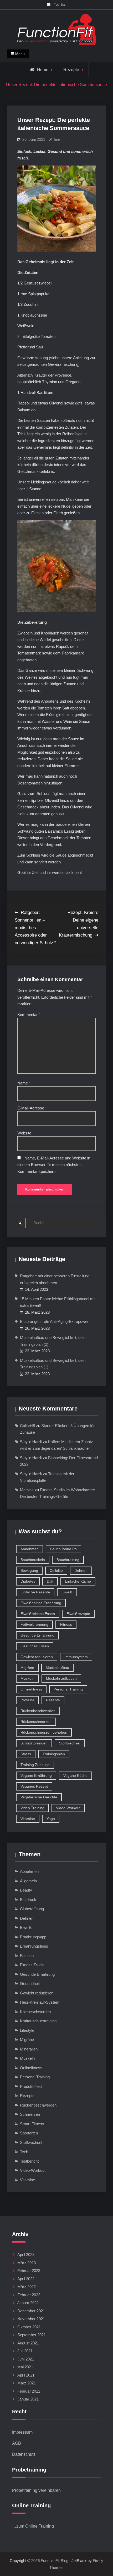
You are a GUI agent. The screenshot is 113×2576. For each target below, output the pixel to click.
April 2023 (26, 2255)
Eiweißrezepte (78, 1614)
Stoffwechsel (70, 1743)
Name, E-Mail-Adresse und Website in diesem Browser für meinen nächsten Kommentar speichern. (54, 1165)
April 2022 (26, 2279)
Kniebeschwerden (35, 2012)
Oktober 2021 (29, 2327)
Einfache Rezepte (35, 1592)
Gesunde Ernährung (37, 1635)
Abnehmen (30, 1549)
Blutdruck (28, 1900)
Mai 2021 (25, 2367)
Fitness (66, 1624)
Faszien (27, 1956)
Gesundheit (30, 1984)
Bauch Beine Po (63, 1549)
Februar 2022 (29, 2295)
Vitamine (28, 1819)
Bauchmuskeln (33, 1560)
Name (24, 1083)
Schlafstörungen (34, 1743)
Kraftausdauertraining (38, 2021)
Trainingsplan (54, 1754)
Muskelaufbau (57, 1668)
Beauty (26, 1890)
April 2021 (26, 2375)
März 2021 (27, 2383)
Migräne (27, 1668)
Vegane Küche (75, 1775)
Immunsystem (76, 1657)
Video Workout (68, 1808)
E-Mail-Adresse (32, 1108)
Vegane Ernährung (36, 1775)
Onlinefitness (31, 1689)
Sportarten (29, 2133)
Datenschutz (24, 2454)
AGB (17, 2443)
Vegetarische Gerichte (39, 1797)
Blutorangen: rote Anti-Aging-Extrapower (54, 1321)
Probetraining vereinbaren (36, 2490)
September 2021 (32, 2335)
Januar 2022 (28, 2303)
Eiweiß (67, 1592)
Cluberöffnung (32, 1909)
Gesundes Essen (35, 1646)
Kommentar (29, 1015)
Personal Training (68, 1689)
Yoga (51, 1819)
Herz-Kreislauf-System (40, 2002)
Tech (24, 2152)
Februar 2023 (29, 2271)
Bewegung (29, 1570)
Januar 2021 (28, 2399)
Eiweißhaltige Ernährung (41, 1603)
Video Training (32, 1808)
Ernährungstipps (34, 1946)
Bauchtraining (68, 1560)
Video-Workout (33, 2170)
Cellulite (56, 1570)
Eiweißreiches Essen (38, 1614)
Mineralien (29, 2049)
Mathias (27, 1490)
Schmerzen (30, 2114)
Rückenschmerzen (36, 1722)
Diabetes (28, 1581)
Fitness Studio (32, 1965)
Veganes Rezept (34, 1786)
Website (24, 1133)
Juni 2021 (26, 2359)
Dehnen (81, 1570)
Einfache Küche (78, 1581)
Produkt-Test (31, 2086)
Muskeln (27, 1678)
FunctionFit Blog (55, 2561)
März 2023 (27, 2263)
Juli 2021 (25, 2351)
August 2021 (28, 2343)
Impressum (22, 2432)
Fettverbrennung (34, 1624)
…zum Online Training (33, 2526)
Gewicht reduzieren (37, 1657)
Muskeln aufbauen (61, 1678)
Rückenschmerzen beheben (44, 1732)
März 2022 (27, 2287)
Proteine (27, 1700)
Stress (26, 1754)
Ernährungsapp (33, 1937)
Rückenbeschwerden (38, 1711)
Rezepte (71, 70)
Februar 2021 (29, 2391)
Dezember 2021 (31, 2311)
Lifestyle (27, 2030)
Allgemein (28, 1881)
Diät (50, 1581)
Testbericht (29, 2161)
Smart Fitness (32, 2124)
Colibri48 (27, 1426)
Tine (57, 139)
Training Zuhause (35, 1765)
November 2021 (31, 2319)
